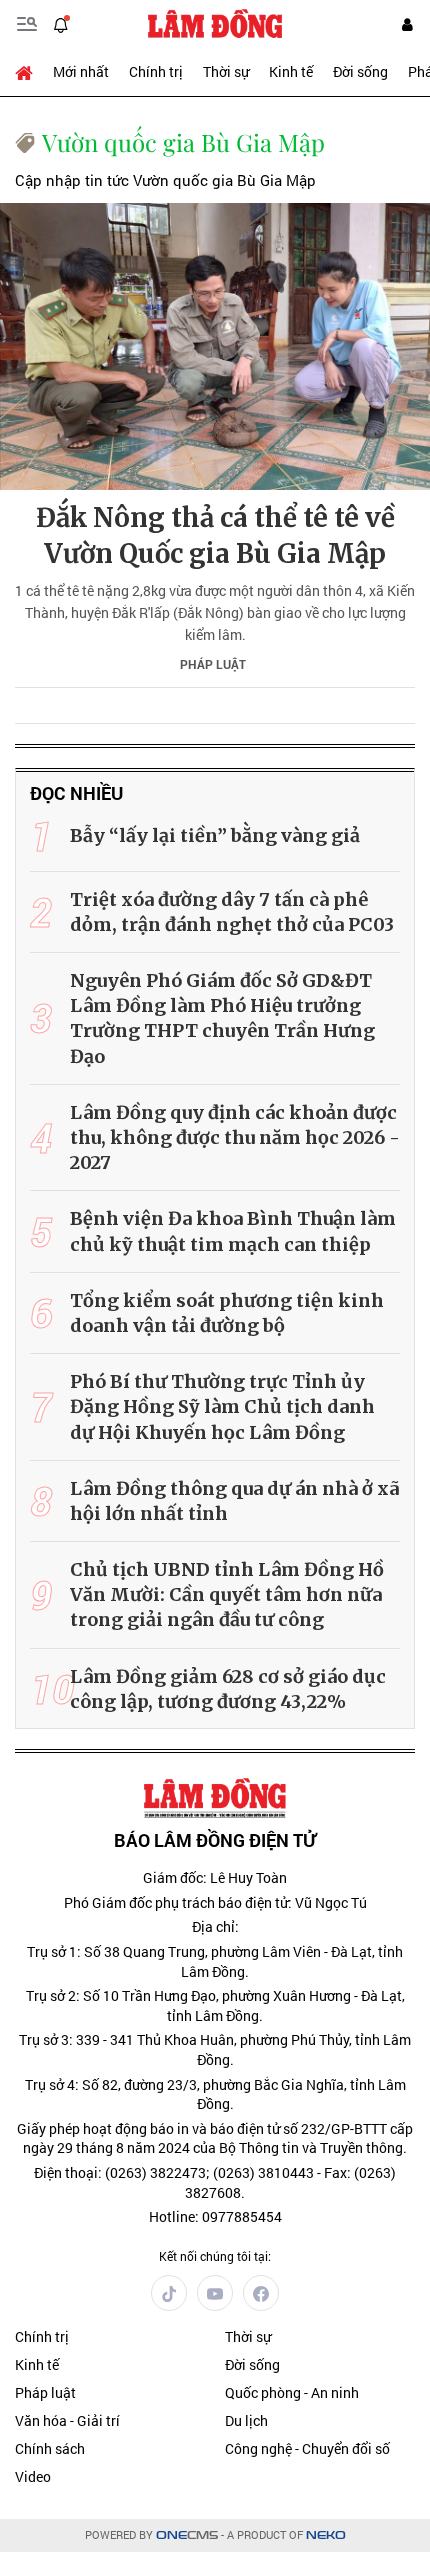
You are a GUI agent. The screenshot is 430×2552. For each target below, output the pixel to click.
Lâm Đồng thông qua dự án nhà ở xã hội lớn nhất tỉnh (234, 1501)
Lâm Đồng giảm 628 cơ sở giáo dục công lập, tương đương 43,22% (228, 1689)
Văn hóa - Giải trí (67, 2420)
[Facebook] (261, 2293)
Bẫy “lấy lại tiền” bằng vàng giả (215, 835)
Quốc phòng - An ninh (292, 2392)
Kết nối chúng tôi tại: (215, 2256)
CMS (187, 2535)
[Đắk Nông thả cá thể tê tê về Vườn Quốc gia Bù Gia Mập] (215, 346)
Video (33, 2476)
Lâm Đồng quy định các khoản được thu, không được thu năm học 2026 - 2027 (235, 1137)
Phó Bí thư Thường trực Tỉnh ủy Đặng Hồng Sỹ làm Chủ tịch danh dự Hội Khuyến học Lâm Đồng (222, 1406)
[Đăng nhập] (407, 24)
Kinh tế (291, 71)
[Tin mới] (61, 24)
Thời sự (226, 71)
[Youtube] (215, 2293)
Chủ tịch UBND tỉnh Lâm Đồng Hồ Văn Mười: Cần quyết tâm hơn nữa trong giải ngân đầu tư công (227, 1594)
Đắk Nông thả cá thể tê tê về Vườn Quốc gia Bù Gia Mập (215, 535)
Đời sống (360, 71)
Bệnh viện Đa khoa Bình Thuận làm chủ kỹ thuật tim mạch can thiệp (233, 1231)
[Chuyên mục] (27, 24)
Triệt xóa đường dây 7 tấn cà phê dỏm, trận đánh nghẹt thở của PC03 (232, 912)
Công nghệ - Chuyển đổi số (307, 2448)
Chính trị (156, 71)
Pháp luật (213, 664)
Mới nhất (81, 71)
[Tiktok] (169, 2293)
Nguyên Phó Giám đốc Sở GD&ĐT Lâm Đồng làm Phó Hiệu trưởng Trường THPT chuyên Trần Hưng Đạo (222, 1018)
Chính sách (50, 2448)
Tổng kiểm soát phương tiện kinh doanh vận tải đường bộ (227, 1313)
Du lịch (246, 2420)
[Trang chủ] (29, 72)
